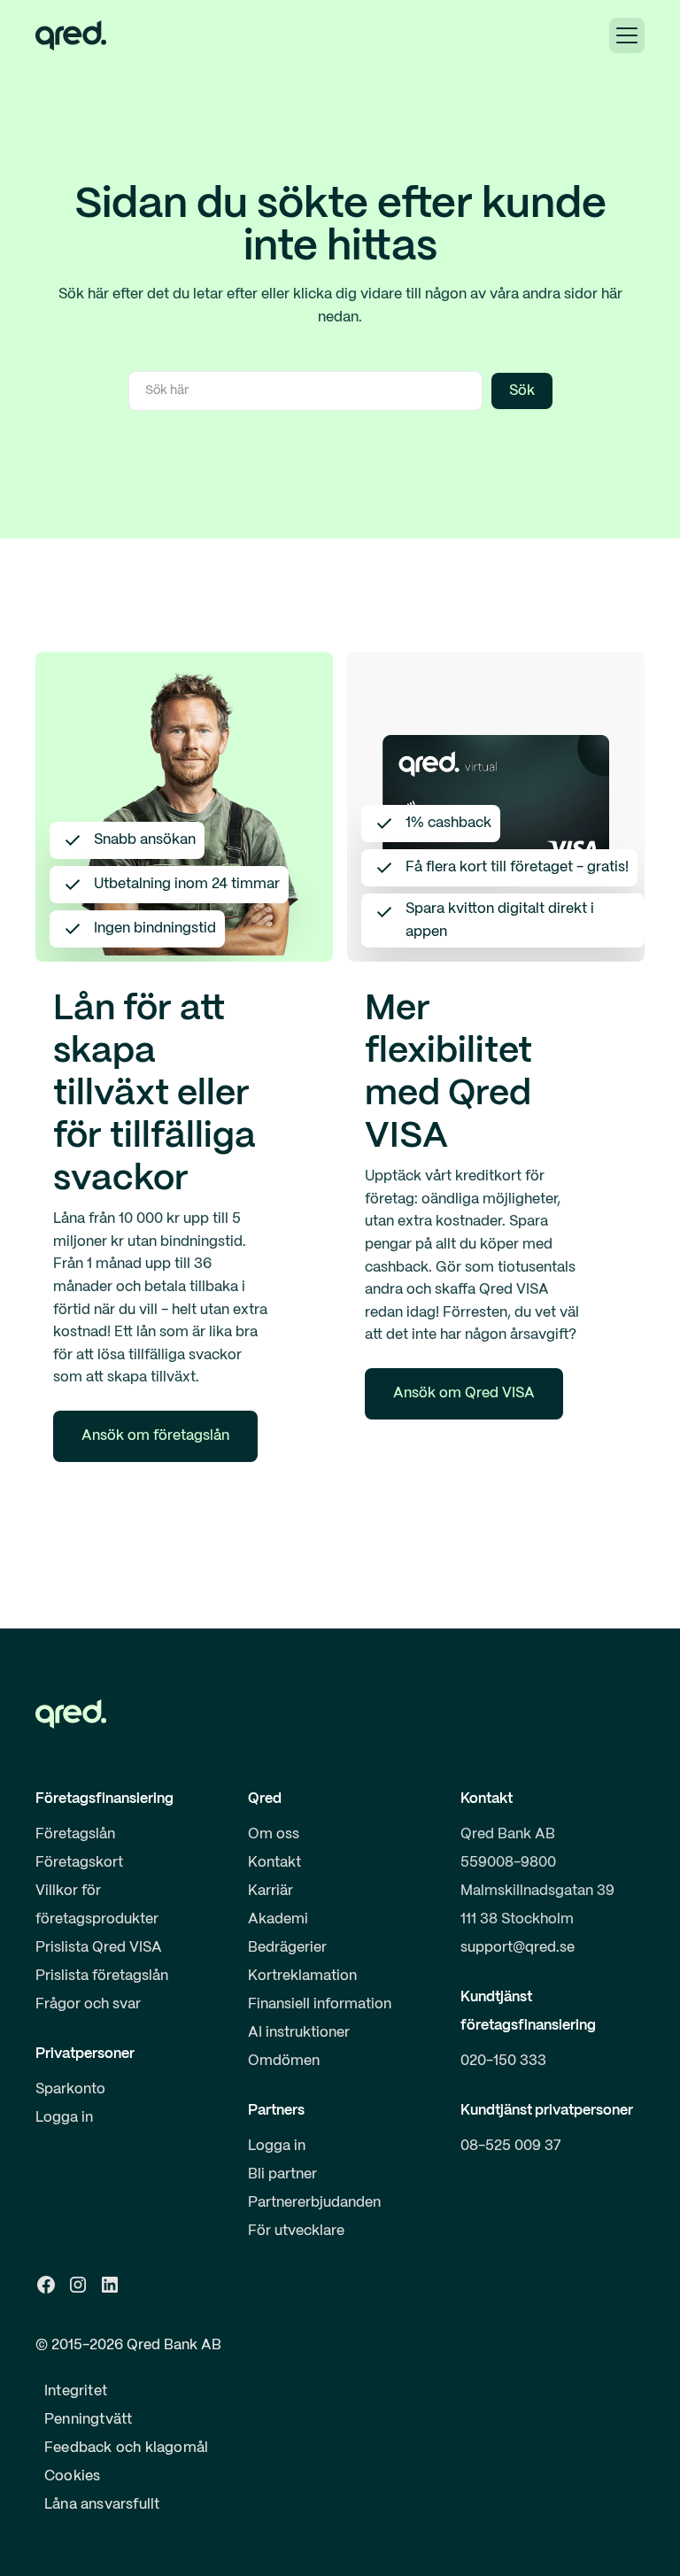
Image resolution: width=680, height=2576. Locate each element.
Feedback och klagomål (126, 2448)
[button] (627, 35)
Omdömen (284, 2061)
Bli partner (282, 2174)
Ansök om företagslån (155, 1436)
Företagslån (75, 1834)
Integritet (76, 2391)
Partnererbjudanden (314, 2203)
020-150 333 (503, 2061)
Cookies (72, 2476)
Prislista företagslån (102, 1976)
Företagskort (79, 1863)
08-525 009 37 (511, 2146)
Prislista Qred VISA (99, 1948)
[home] (71, 35)
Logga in (64, 2118)
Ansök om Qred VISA (464, 1393)
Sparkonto (70, 2089)
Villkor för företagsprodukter (97, 1905)
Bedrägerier (287, 1948)
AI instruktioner (299, 2033)
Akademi (278, 1919)
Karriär (270, 1891)
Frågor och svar (88, 2004)
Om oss (274, 1834)
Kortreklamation (302, 1976)
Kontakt (274, 1863)
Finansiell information (320, 2004)
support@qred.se (518, 1948)
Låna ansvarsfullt (102, 2505)
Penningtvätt (88, 2420)
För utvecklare (296, 2231)
